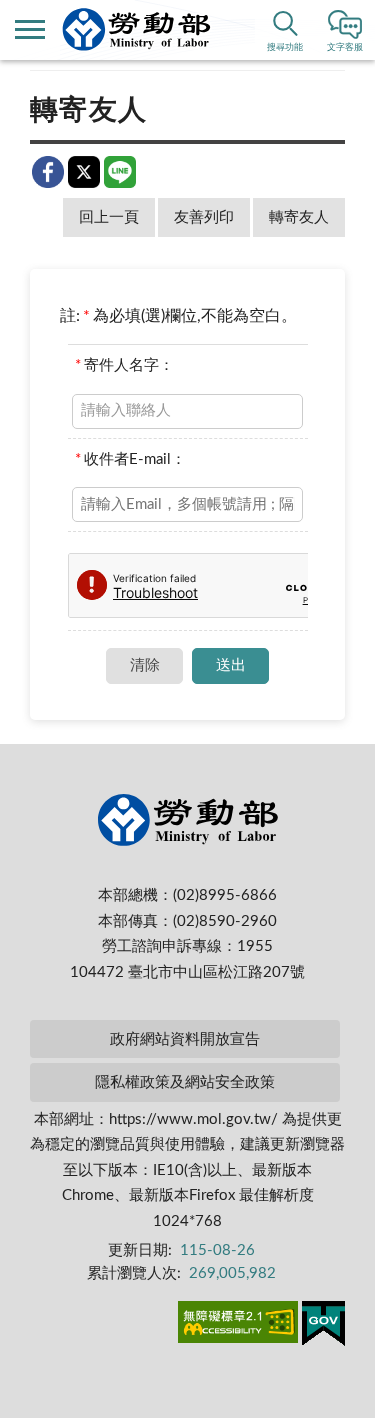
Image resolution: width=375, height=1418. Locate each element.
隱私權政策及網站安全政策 (185, 1082)
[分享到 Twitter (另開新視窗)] (84, 172)
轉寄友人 (299, 217)
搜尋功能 (285, 47)
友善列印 (204, 217)
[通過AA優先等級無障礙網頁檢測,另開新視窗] (238, 1326)
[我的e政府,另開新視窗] (323, 1327)
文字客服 (345, 47)
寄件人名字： (124, 365)
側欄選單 (30, 30)
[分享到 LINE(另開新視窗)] (120, 172)
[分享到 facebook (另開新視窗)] (48, 172)
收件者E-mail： (130, 459)
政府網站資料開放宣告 (185, 1039)
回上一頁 (109, 217)
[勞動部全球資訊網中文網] (136, 29)
